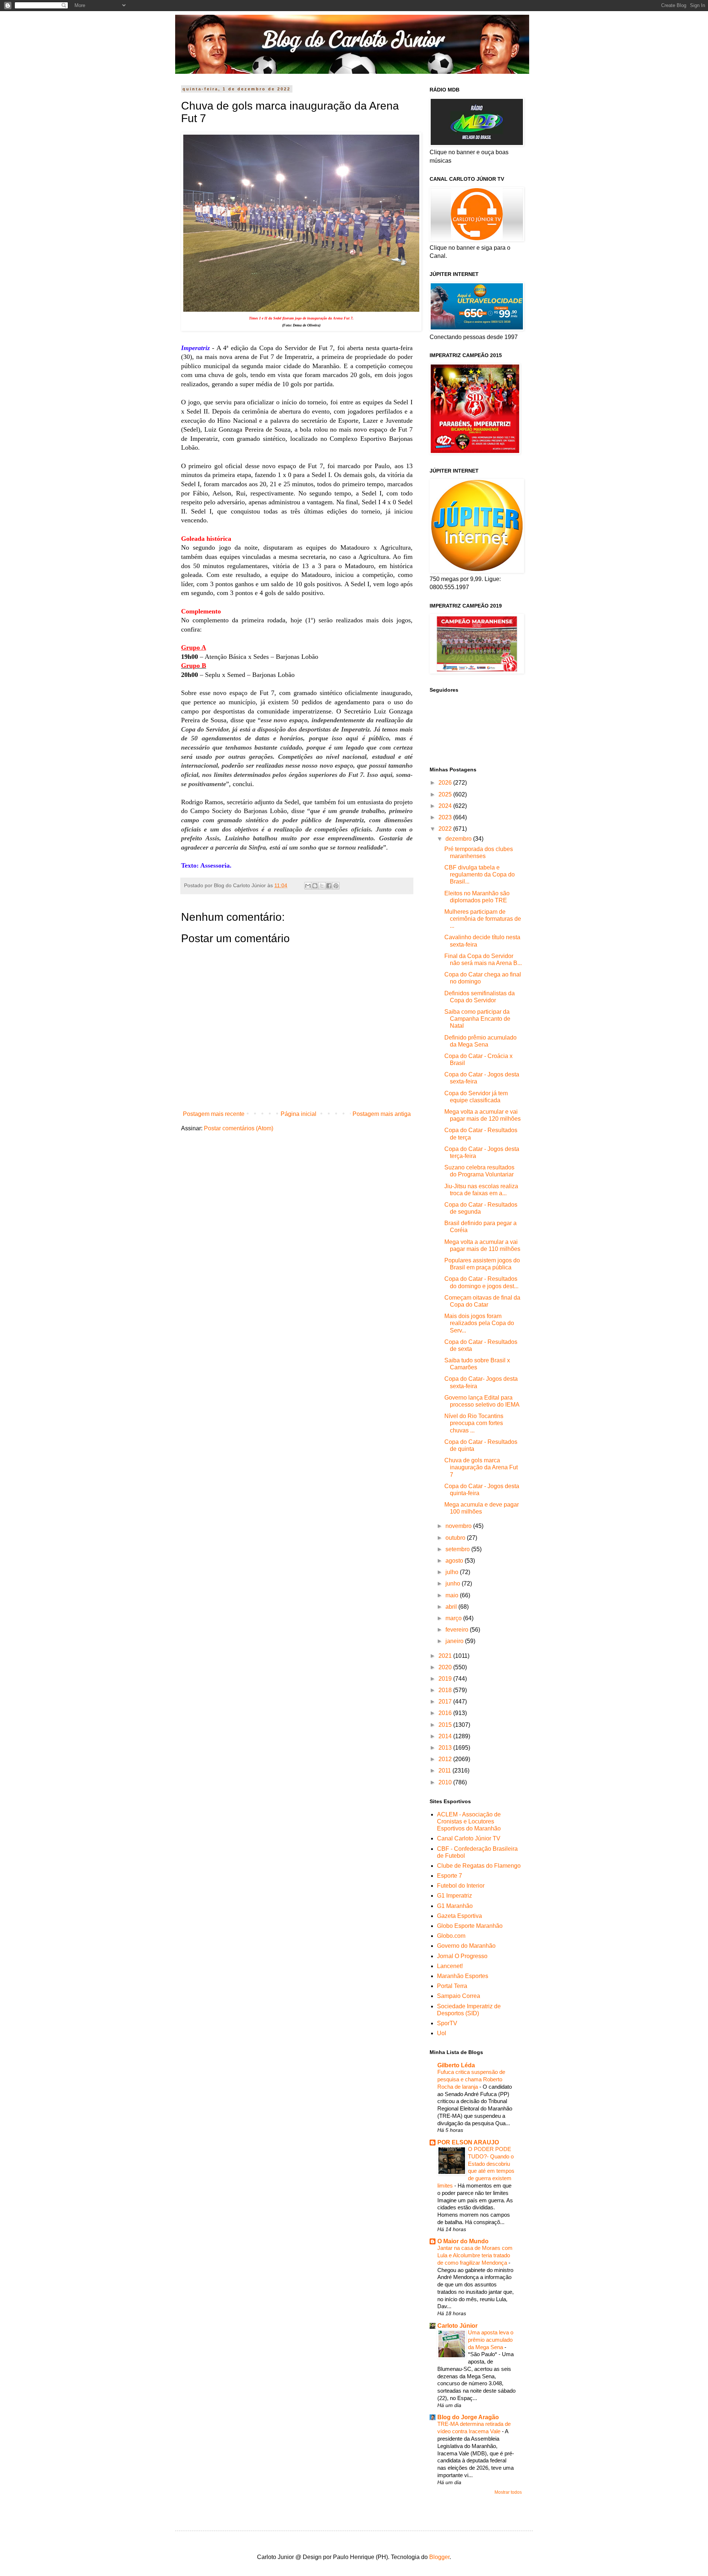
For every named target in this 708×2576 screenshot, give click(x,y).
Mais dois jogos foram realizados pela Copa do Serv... (479, 1323)
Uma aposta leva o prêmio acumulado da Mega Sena (491, 2340)
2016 (446, 1713)
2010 (446, 1782)
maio (453, 1595)
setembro (458, 1549)
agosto (455, 1561)
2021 (446, 1656)
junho (454, 1583)
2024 (446, 806)
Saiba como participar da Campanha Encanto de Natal (477, 1019)
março (454, 1618)
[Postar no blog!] (315, 886)
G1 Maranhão (455, 1906)
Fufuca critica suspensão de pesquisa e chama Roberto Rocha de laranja (471, 2079)
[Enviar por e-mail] (308, 886)
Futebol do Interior (461, 1886)
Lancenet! (450, 1966)
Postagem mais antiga (382, 1114)
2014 (446, 1736)
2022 (446, 829)
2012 (446, 1759)
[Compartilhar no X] (322, 886)
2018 (446, 1690)
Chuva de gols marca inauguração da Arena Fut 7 (481, 1467)
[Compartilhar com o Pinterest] (336, 886)
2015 (446, 1725)
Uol (442, 2033)
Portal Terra (452, 1986)
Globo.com (451, 1936)
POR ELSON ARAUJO (468, 2142)
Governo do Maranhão (466, 1946)
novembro (459, 1526)
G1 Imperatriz (454, 1896)
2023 (446, 817)
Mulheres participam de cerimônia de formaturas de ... (483, 919)
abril (452, 1607)
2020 (446, 1667)
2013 (446, 1748)
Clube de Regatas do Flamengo (479, 1866)
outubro (456, 1538)
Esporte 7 (450, 1876)
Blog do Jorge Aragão (468, 2417)
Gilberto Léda (456, 2065)
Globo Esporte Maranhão (470, 1926)
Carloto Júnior (457, 2326)
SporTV (447, 2023)
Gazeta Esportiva (459, 1916)
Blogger (439, 2557)
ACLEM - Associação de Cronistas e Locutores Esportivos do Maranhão (469, 1821)
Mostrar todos (508, 2492)
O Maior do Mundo (463, 2241)
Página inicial (299, 1114)
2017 (446, 1702)
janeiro (455, 1641)
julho (453, 1572)
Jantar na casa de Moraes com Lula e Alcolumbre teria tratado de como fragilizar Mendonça (475, 2255)
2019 (446, 1679)
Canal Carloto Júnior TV (469, 1838)
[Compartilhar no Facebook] (329, 886)
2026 (446, 783)
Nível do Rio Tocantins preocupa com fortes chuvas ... (474, 1423)
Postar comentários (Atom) (239, 1128)
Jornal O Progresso (462, 1956)
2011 (445, 1771)
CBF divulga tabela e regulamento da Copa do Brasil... (480, 874)
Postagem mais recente (214, 1114)
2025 (446, 794)
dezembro (459, 839)
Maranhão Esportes (463, 1976)
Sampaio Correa (459, 1996)
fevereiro (458, 1630)
